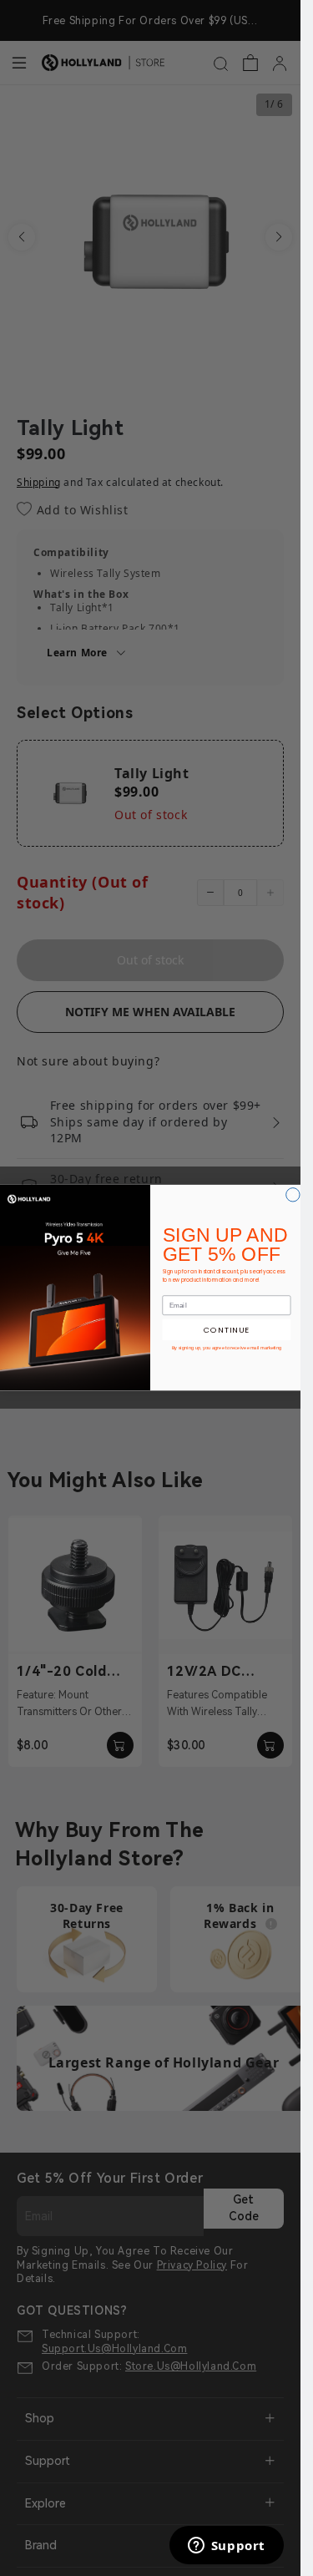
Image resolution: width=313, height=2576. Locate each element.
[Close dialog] (293, 1195)
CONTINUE (227, 1330)
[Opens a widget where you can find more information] (226, 2547)
